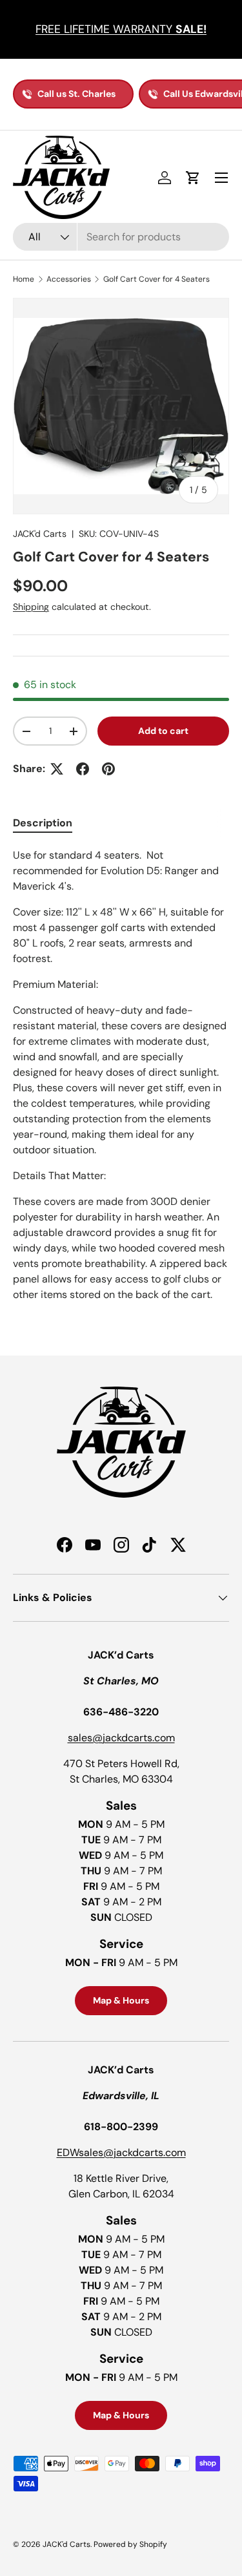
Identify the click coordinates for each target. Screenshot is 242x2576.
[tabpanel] (121, 1075)
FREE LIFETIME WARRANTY (121, 29)
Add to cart (163, 731)
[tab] (43, 823)
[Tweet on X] (57, 769)
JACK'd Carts (40, 534)
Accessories (69, 279)
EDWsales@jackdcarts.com (121, 2152)
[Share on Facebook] (83, 769)
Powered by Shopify (130, 2544)
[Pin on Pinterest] (108, 769)
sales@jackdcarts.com (121, 1738)
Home (24, 279)
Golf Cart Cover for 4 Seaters (156, 279)
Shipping (31, 607)
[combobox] (121, 237)
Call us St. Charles (76, 94)
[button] (193, 178)
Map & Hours (121, 2000)
